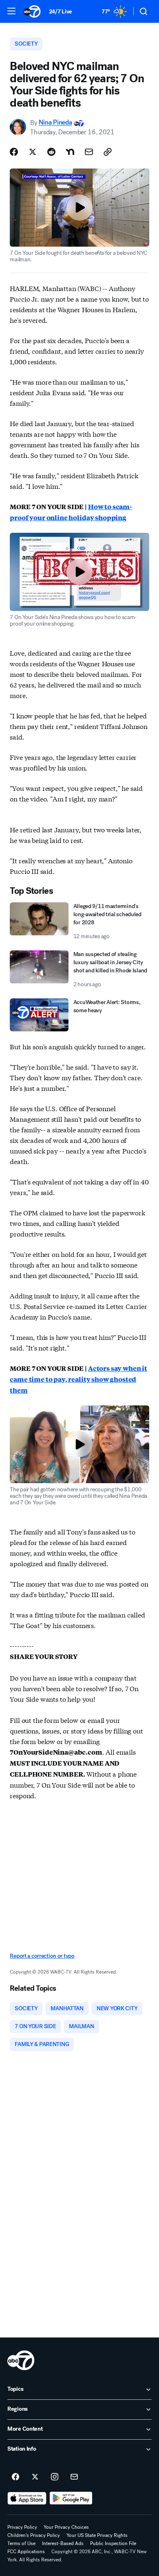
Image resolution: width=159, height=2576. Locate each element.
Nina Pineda (55, 123)
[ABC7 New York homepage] (32, 11)
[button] (11, 11)
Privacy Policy (22, 2527)
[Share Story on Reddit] (51, 152)
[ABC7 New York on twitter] (35, 2477)
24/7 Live (61, 12)
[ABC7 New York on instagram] (55, 2477)
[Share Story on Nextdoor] (70, 152)
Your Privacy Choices (66, 2527)
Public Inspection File (113, 2543)
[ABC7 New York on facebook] (15, 2477)
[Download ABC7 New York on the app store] (27, 2498)
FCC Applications (26, 2552)
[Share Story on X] (33, 152)
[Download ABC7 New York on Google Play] (71, 2498)
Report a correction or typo (42, 1956)
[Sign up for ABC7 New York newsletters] (74, 2477)
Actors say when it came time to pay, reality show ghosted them (78, 1379)
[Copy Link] (108, 152)
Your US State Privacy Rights (97, 2535)
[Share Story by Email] (89, 152)
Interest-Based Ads (63, 2543)
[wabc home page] (21, 2360)
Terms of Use (21, 2543)
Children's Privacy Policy (34, 2535)
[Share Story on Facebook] (14, 152)
